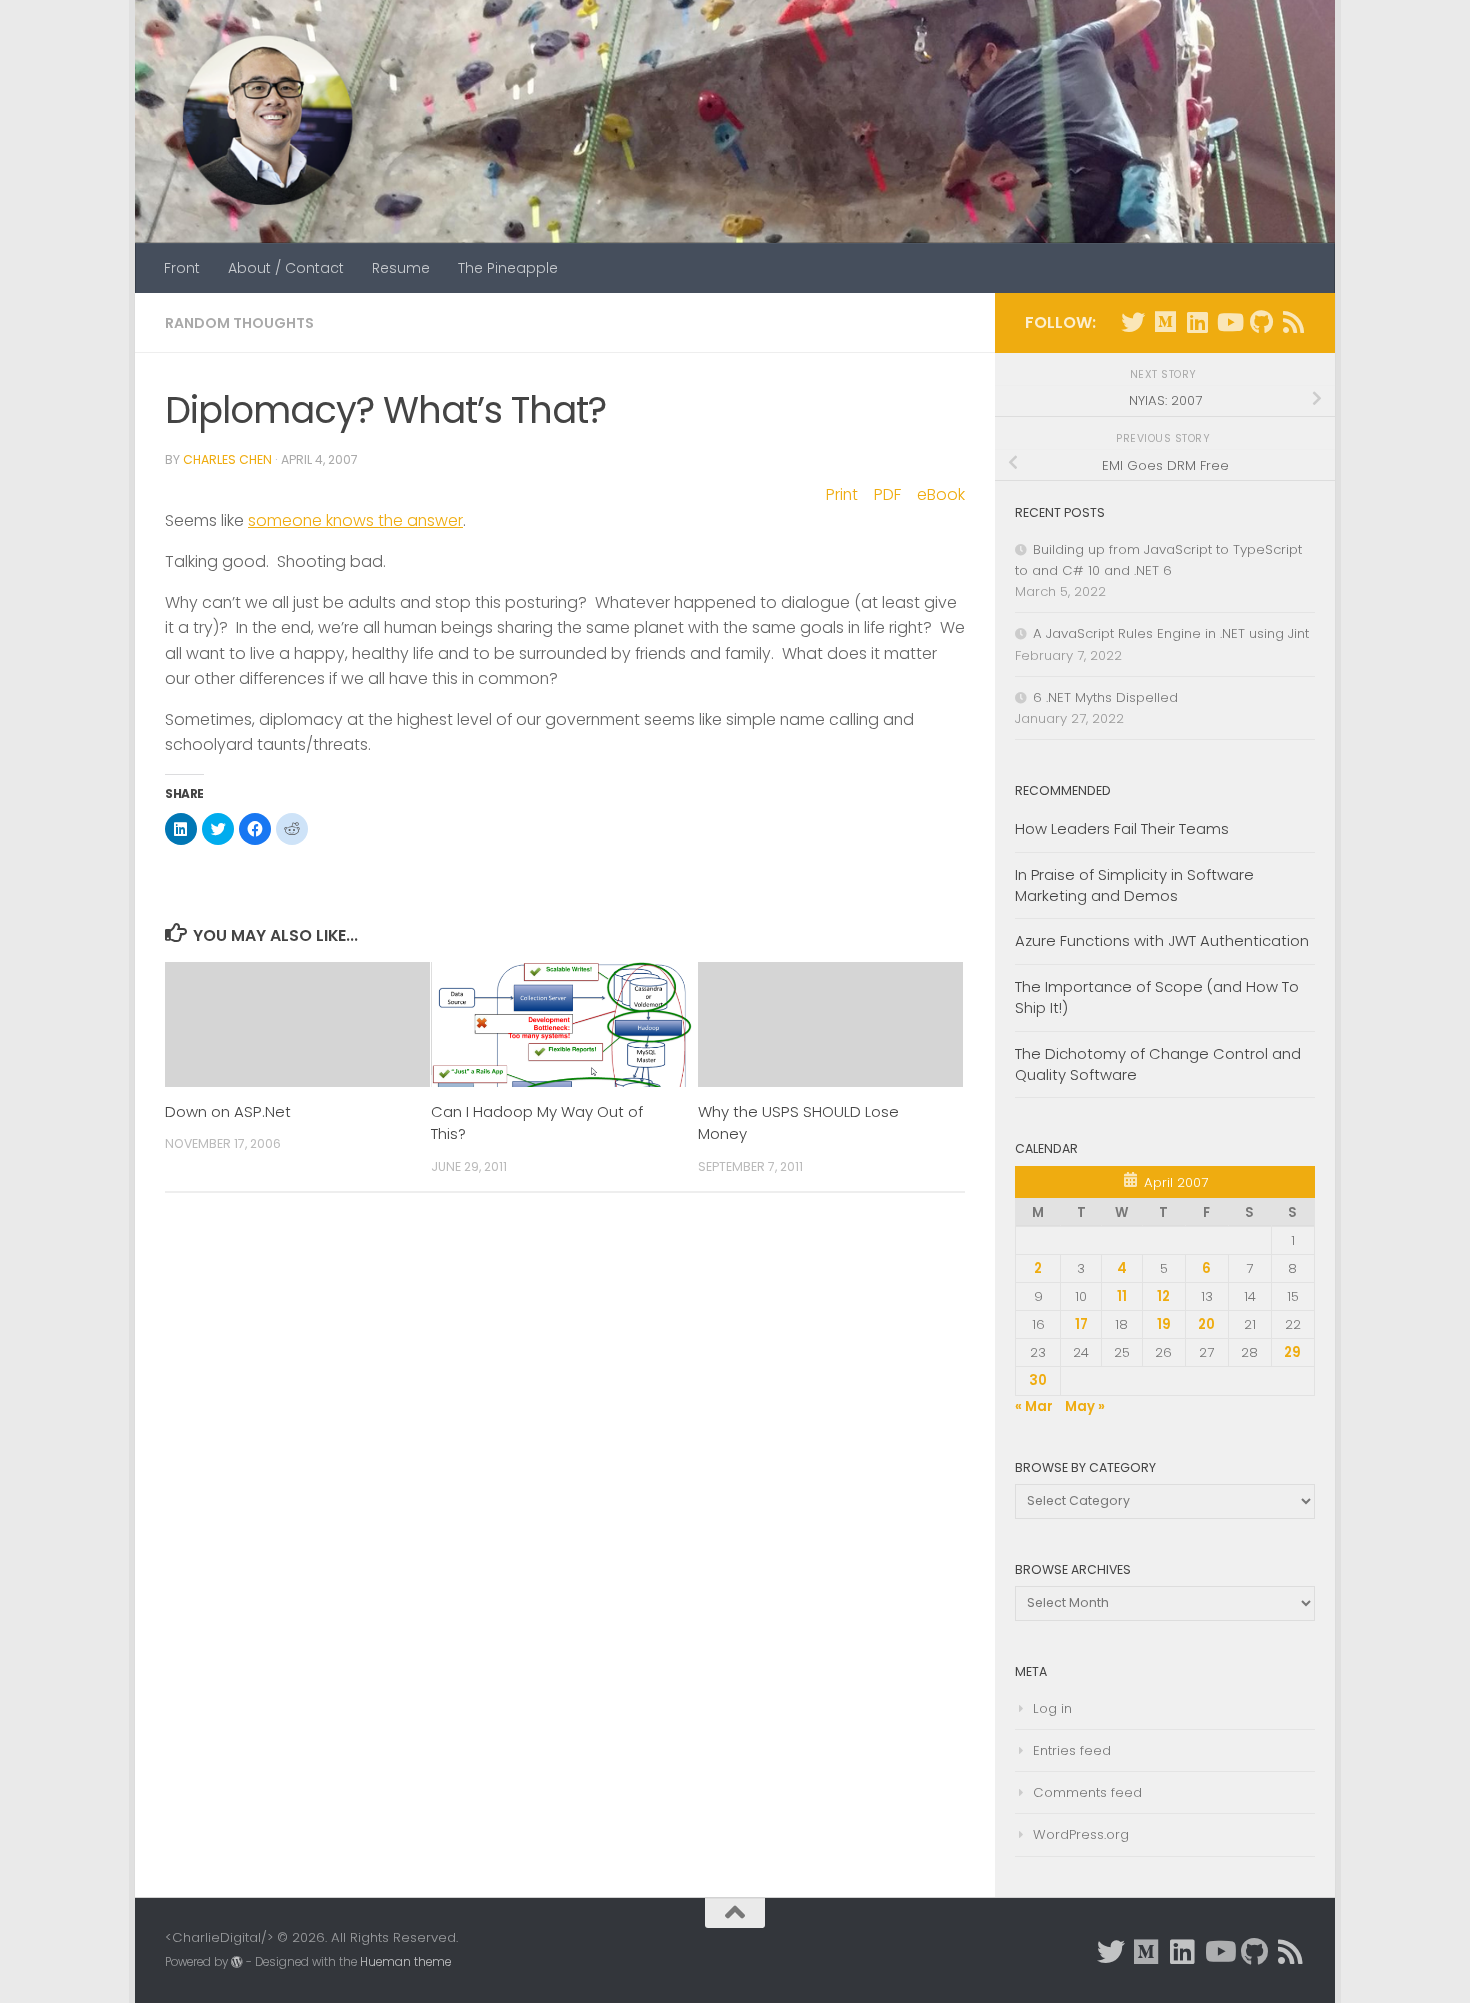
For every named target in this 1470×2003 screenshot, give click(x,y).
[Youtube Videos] (1229, 322)
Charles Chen (227, 459)
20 (1206, 1324)
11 (1122, 1296)
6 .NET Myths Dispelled (1105, 697)
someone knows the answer (355, 520)
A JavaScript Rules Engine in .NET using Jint (1171, 633)
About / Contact (286, 268)
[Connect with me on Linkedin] (1197, 322)
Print (842, 494)
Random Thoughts (239, 323)
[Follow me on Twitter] (1133, 322)
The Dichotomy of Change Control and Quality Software (1158, 1064)
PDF (887, 494)
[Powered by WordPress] (237, 1962)
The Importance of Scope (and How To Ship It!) (1157, 997)
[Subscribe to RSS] (1293, 322)
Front (182, 268)
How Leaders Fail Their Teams (1122, 828)
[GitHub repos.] (1261, 322)
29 (1292, 1352)
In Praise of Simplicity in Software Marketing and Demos (1134, 885)
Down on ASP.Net (228, 1111)
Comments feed (1087, 1792)
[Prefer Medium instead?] (1165, 322)
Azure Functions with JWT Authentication (1162, 940)
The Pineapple (508, 268)
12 (1163, 1296)
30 (1038, 1380)
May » (1085, 1406)
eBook (941, 494)
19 (1164, 1324)
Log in (1052, 1708)
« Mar (1034, 1406)
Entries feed (1072, 1750)
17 (1081, 1324)
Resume (401, 268)
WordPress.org (1081, 1834)
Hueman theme (405, 1962)
